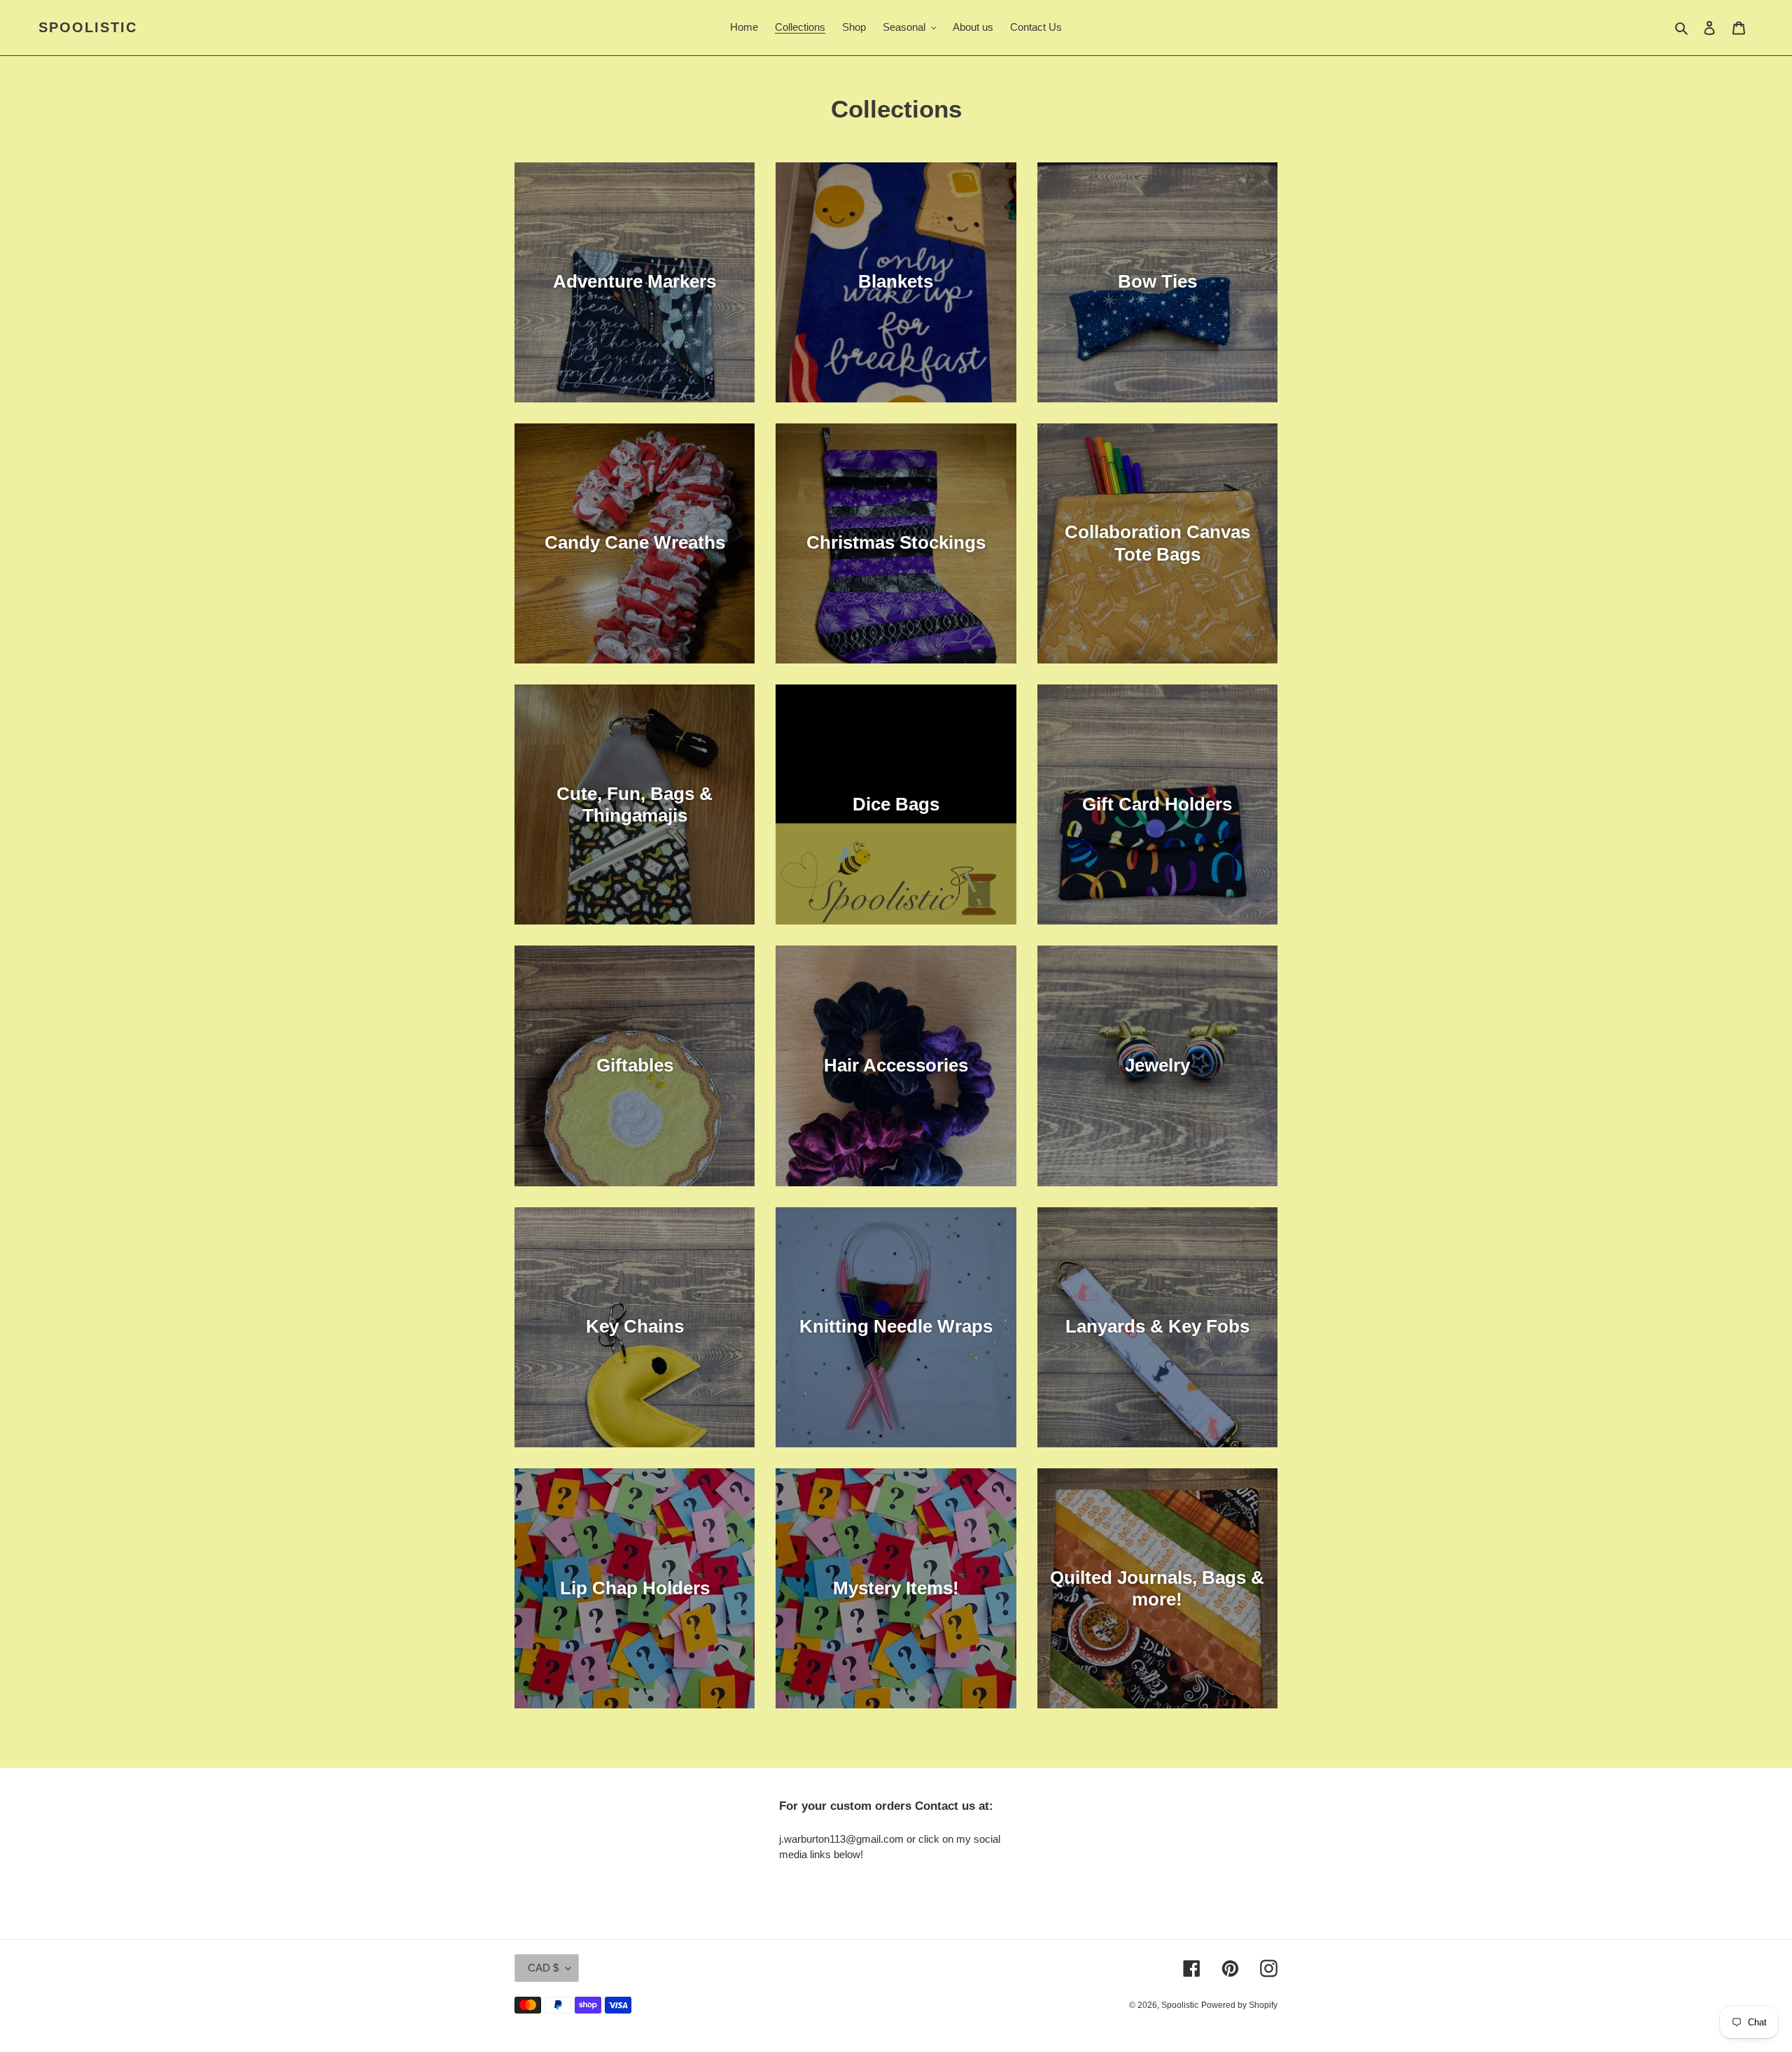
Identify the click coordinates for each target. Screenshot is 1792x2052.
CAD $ (543, 1968)
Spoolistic (88, 27)
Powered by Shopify (1239, 2005)
